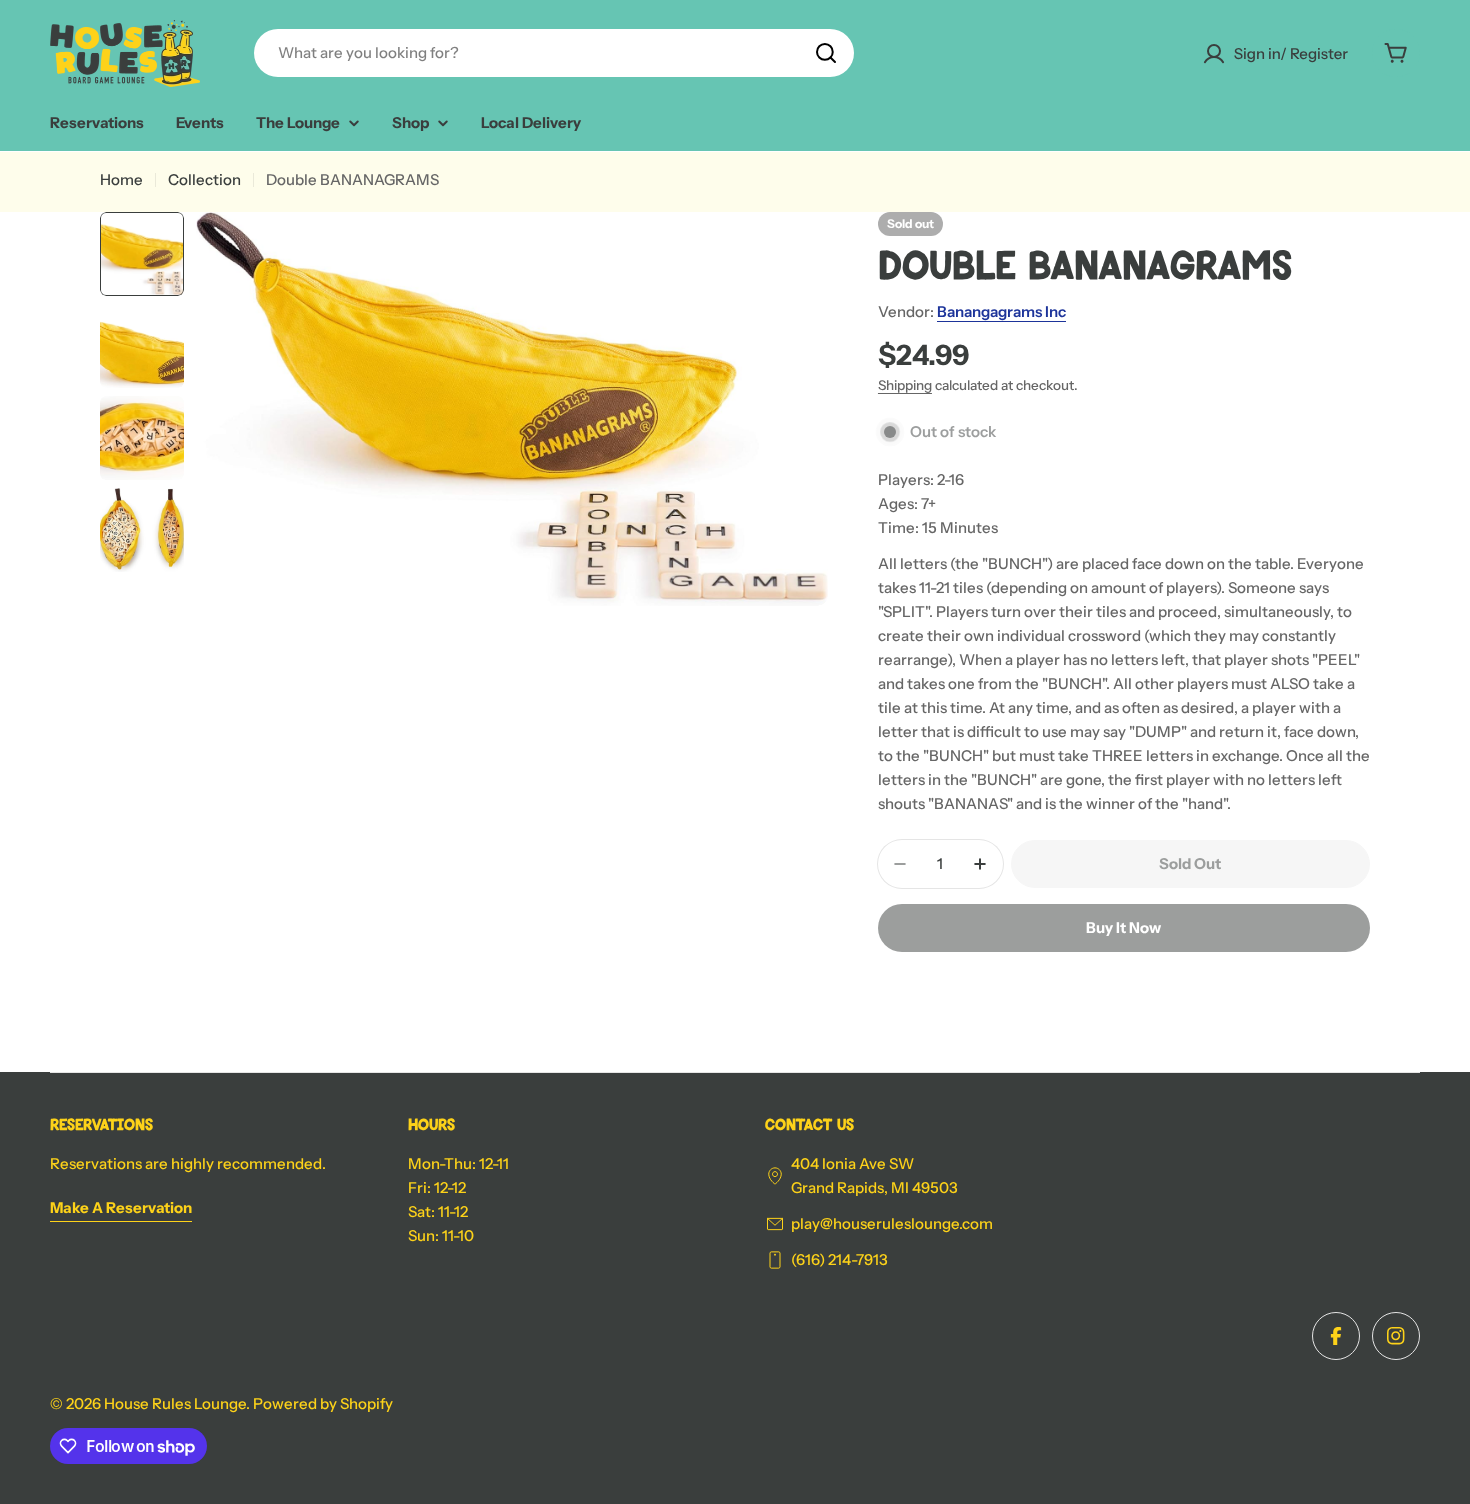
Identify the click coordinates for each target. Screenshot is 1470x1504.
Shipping (905, 385)
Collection (204, 179)
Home (121, 179)
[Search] (826, 53)
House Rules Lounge (175, 1403)
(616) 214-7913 (839, 1259)
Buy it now (1123, 927)
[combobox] (554, 53)
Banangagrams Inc (1001, 311)
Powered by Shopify (323, 1403)
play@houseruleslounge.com (892, 1223)
